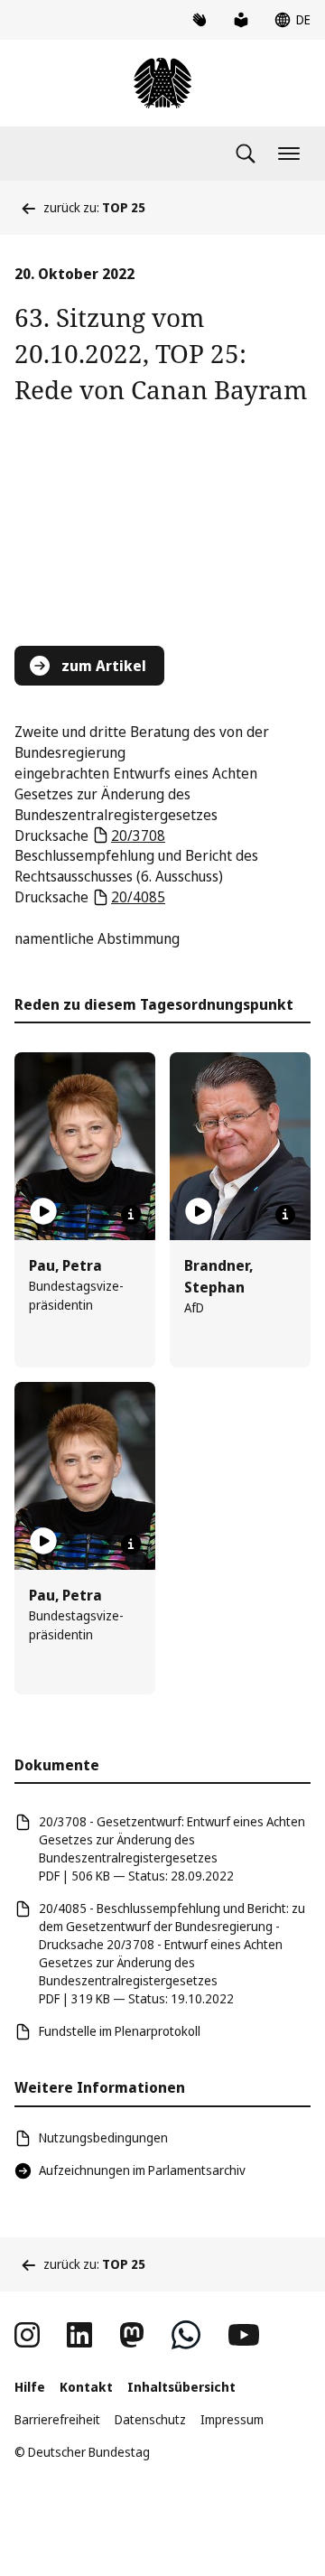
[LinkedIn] (79, 2335)
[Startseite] (162, 83)
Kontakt (86, 2387)
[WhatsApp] (186, 2335)
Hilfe (30, 2387)
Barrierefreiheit (57, 2419)
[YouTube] (244, 2335)
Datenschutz (150, 2419)
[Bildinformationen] (131, 1215)
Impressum (232, 2419)
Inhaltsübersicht (181, 2387)
